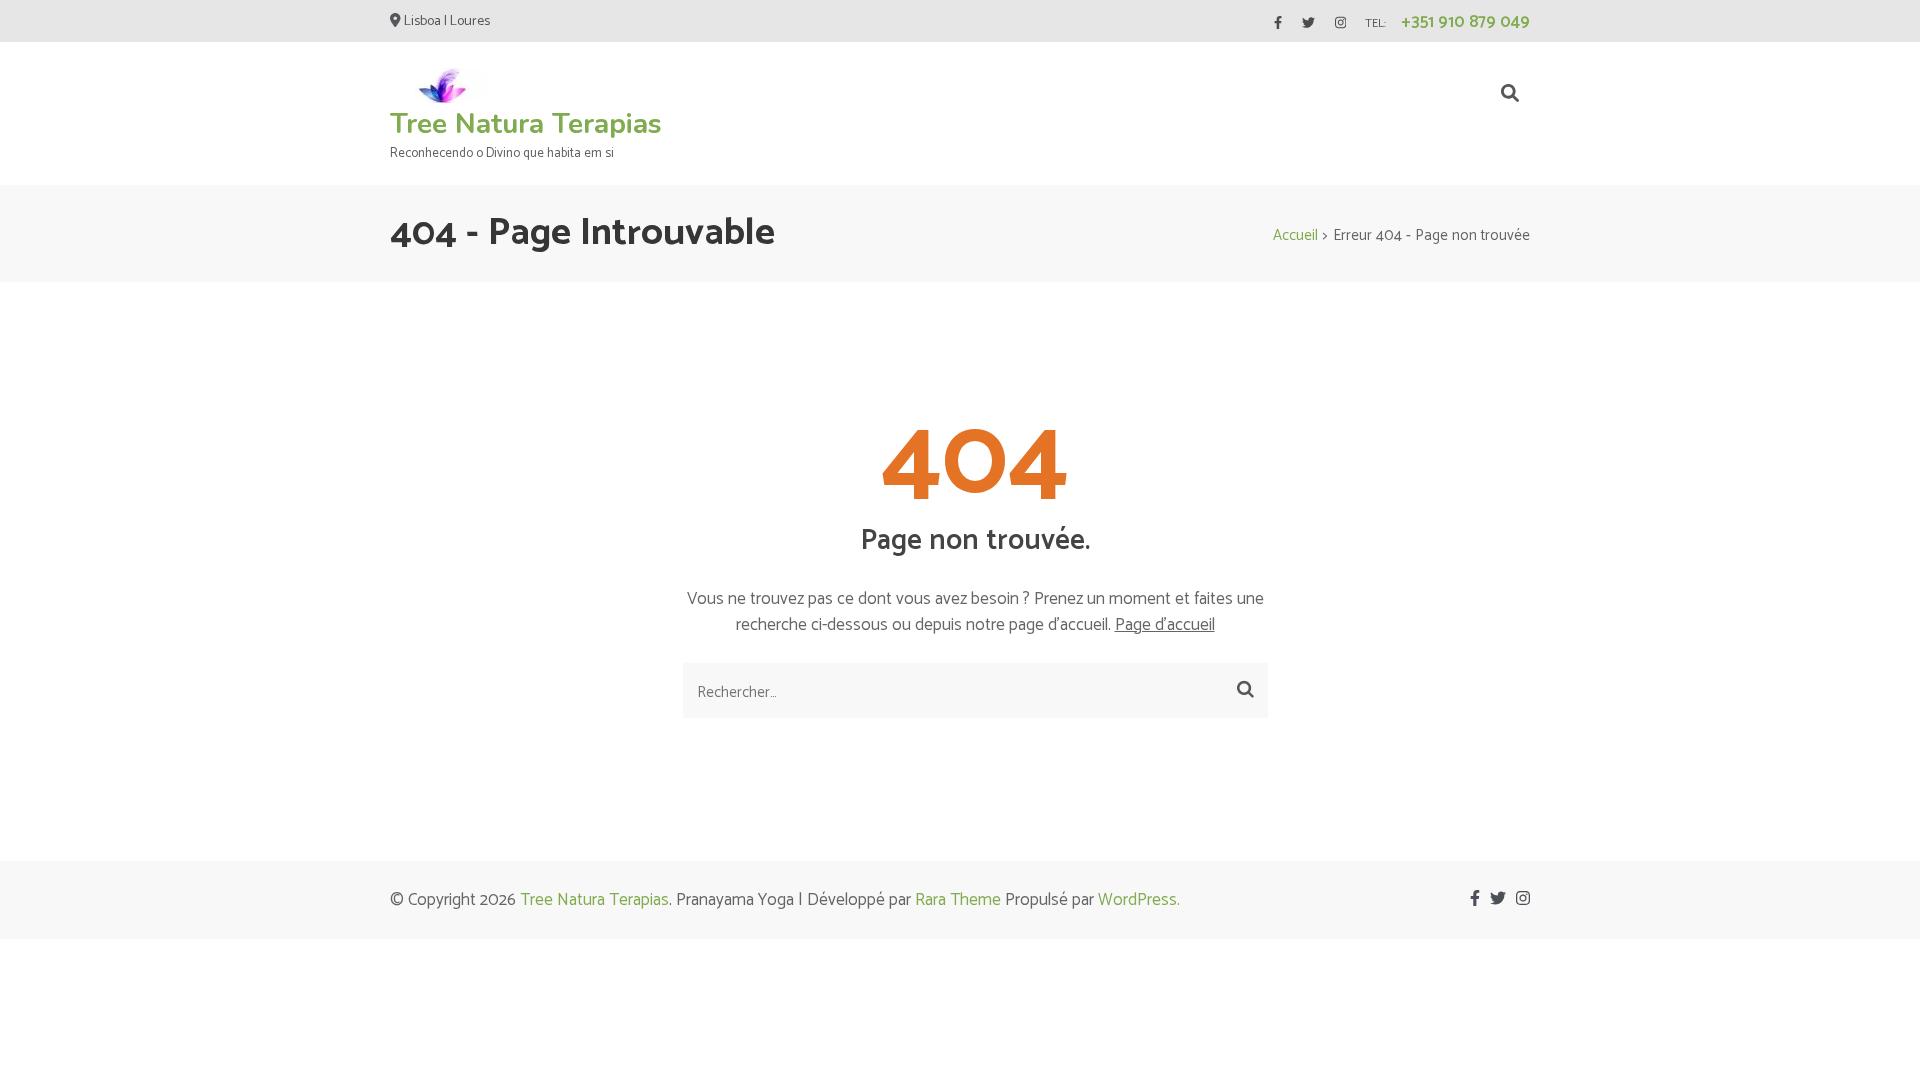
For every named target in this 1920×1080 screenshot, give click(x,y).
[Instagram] (1340, 23)
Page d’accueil (1165, 625)
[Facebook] (1278, 23)
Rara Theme (958, 900)
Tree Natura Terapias (526, 124)
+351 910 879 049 (1465, 22)
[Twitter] (1308, 23)
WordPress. (1139, 900)
